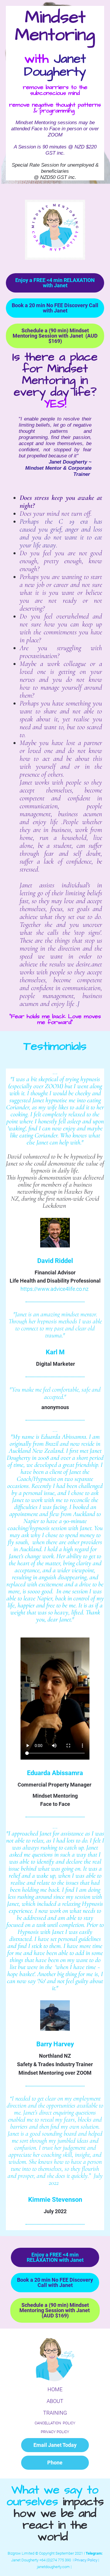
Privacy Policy (86, 2560)
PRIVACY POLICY (55, 2432)
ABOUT (55, 2401)
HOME (55, 2389)
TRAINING (55, 2413)
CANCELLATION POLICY (55, 2423)
